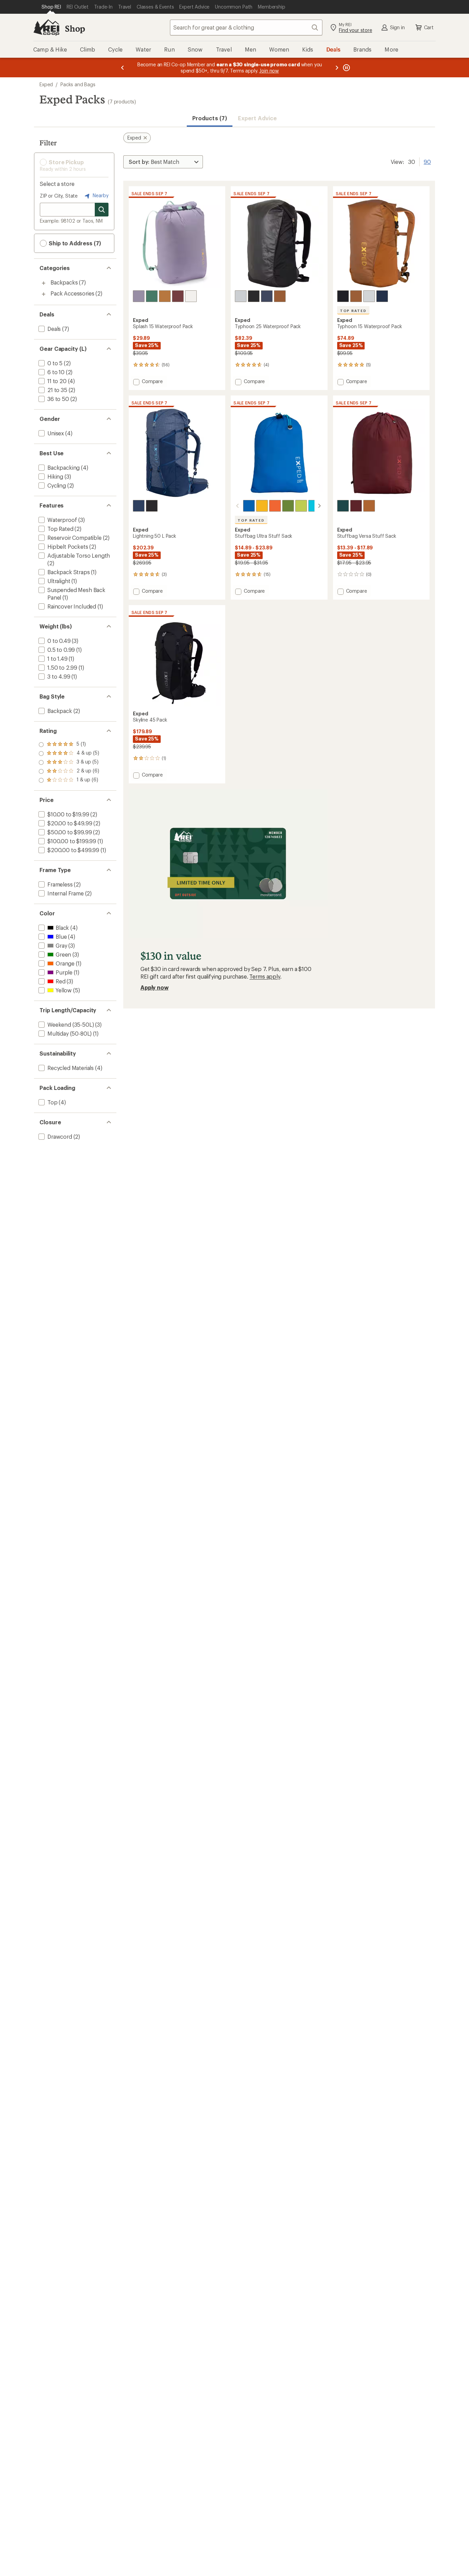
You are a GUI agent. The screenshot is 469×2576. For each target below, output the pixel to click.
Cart (429, 27)
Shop (75, 28)
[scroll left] (238, 506)
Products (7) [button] (210, 118)
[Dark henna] (178, 296)
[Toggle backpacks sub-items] (44, 283)
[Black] (254, 296)
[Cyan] (314, 506)
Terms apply (265, 976)
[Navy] (267, 296)
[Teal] (152, 296)
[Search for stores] (102, 210)
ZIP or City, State (59, 196)
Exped (46, 84)
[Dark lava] (275, 506)
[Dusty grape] (139, 296)
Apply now (155, 987)
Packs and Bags (78, 84)
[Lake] (249, 506)
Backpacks (64, 282)
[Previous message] (123, 68)
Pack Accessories (72, 293)
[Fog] (191, 296)
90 (427, 161)
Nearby (100, 195)
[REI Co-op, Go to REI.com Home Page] (46, 27)
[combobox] (246, 27)
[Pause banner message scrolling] (346, 68)
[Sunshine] (262, 506)
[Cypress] (343, 506)
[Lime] (301, 506)
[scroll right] (319, 506)
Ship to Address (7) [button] (74, 243)
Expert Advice (257, 118)
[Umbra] (165, 296)
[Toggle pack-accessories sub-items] (44, 294)
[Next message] (337, 68)
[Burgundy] (356, 506)
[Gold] (369, 506)
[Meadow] (288, 506)
